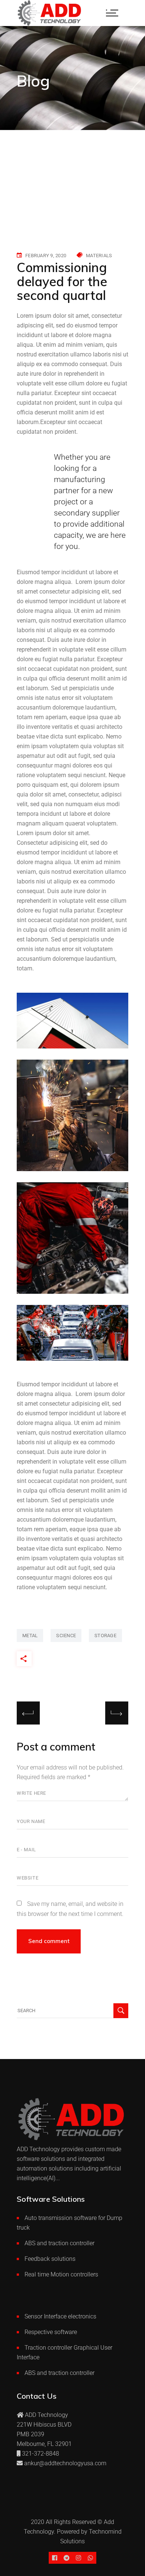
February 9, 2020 (46, 256)
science (66, 1636)
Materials (99, 256)
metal (30, 1636)
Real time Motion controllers (61, 2274)
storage (105, 1636)
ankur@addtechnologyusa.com (65, 2463)
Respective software (51, 2332)
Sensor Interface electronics (60, 2316)
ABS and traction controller (59, 2243)
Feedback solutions (50, 2259)
